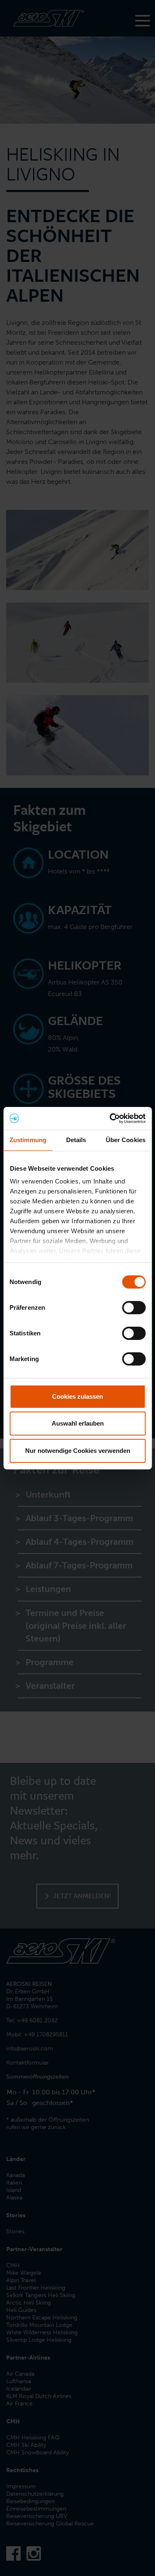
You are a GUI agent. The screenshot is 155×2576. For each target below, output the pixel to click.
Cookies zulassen (77, 1396)
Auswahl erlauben (78, 1423)
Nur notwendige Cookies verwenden (78, 1451)
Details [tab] (76, 1140)
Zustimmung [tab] (28, 1140)
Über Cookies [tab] (126, 1140)
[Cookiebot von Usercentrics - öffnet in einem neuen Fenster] (110, 1118)
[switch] (134, 1308)
